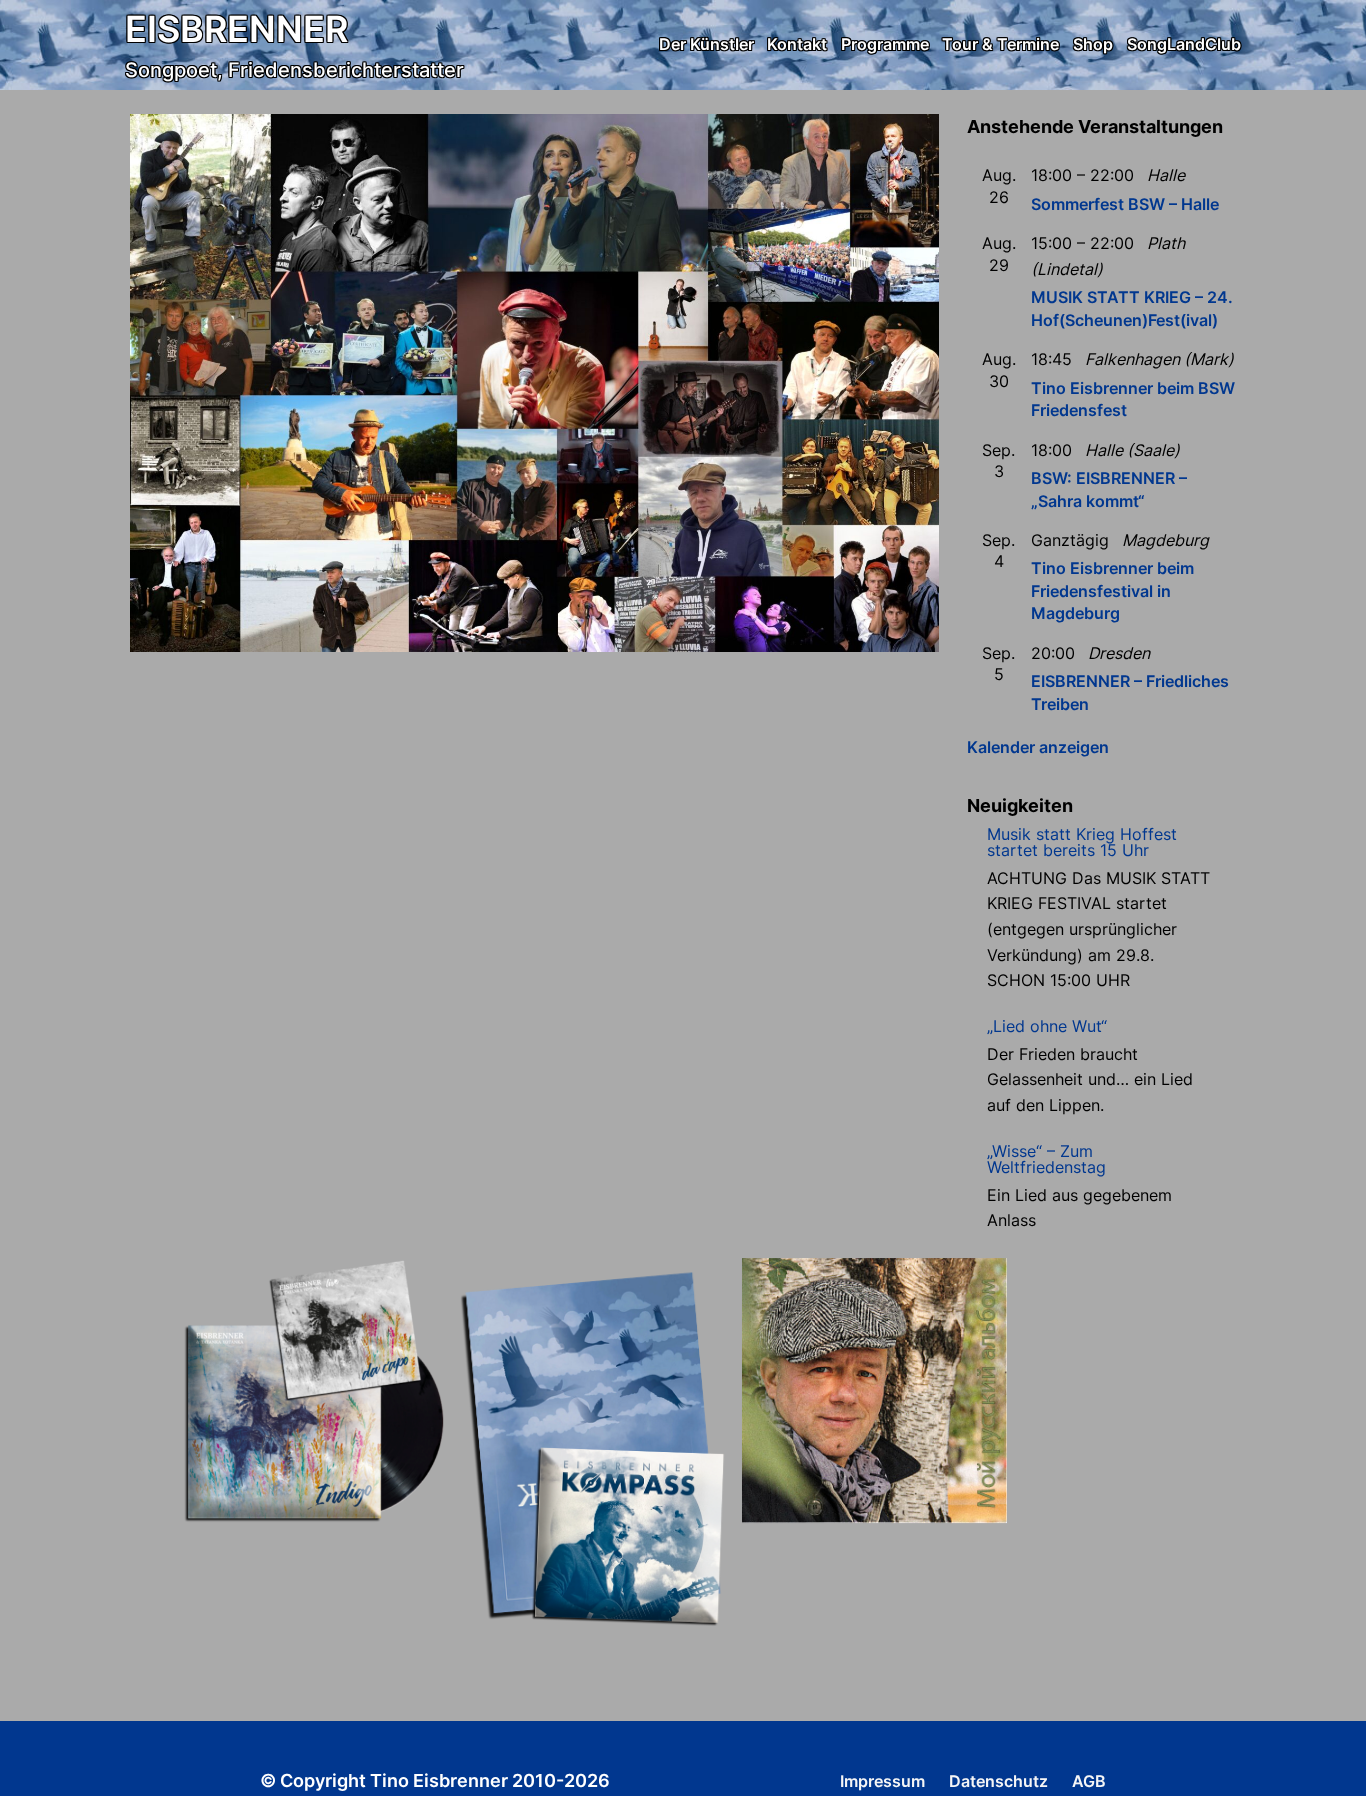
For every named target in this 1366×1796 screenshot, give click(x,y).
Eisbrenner (236, 29)
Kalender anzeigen (1038, 747)
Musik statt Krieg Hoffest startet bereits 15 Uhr (1082, 842)
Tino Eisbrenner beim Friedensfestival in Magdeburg (1112, 590)
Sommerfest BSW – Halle (1125, 204)
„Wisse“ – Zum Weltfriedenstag (1046, 1159)
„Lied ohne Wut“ (1047, 1026)
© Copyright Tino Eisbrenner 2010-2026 (435, 1780)
